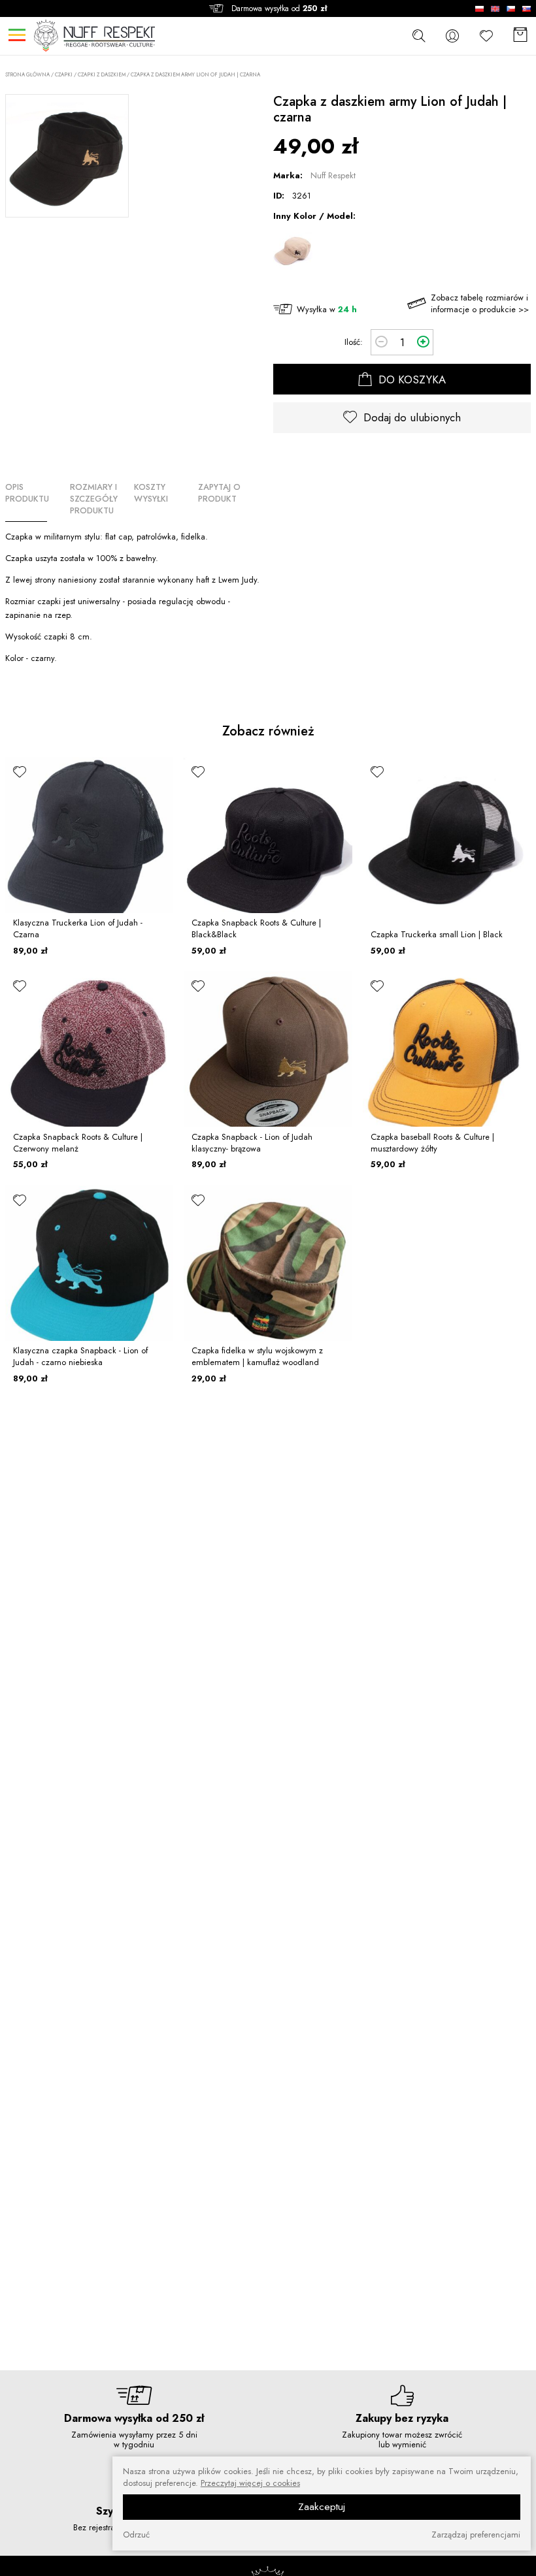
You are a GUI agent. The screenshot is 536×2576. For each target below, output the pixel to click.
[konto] (452, 36)
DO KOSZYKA (410, 379)
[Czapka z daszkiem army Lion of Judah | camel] (293, 252)
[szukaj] (418, 35)
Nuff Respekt (333, 175)
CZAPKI (64, 74)
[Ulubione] (486, 36)
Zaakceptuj (322, 2507)
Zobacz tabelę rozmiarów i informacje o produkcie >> (480, 303)
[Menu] (17, 35)
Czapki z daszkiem (102, 74)
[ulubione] (20, 771)
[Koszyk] (520, 36)
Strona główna (27, 75)
